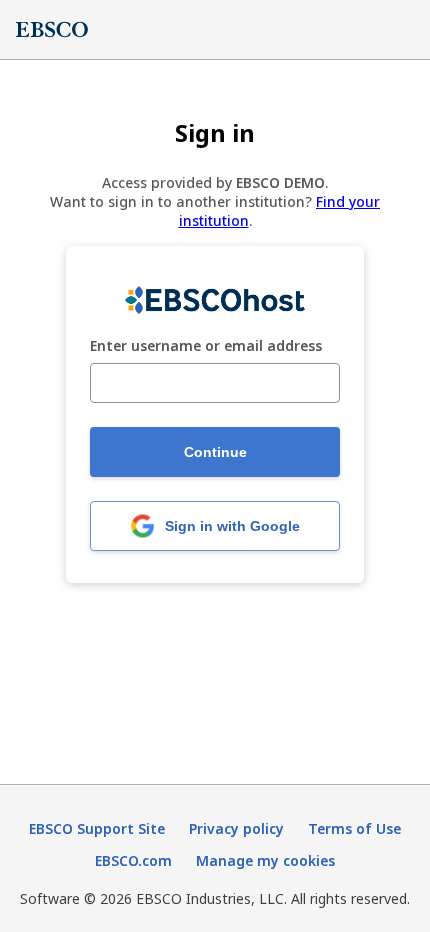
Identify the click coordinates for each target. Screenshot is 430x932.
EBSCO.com (133, 860)
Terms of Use (354, 828)
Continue (215, 452)
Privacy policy (236, 828)
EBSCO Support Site (97, 828)
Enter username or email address (206, 346)
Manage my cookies (265, 860)
